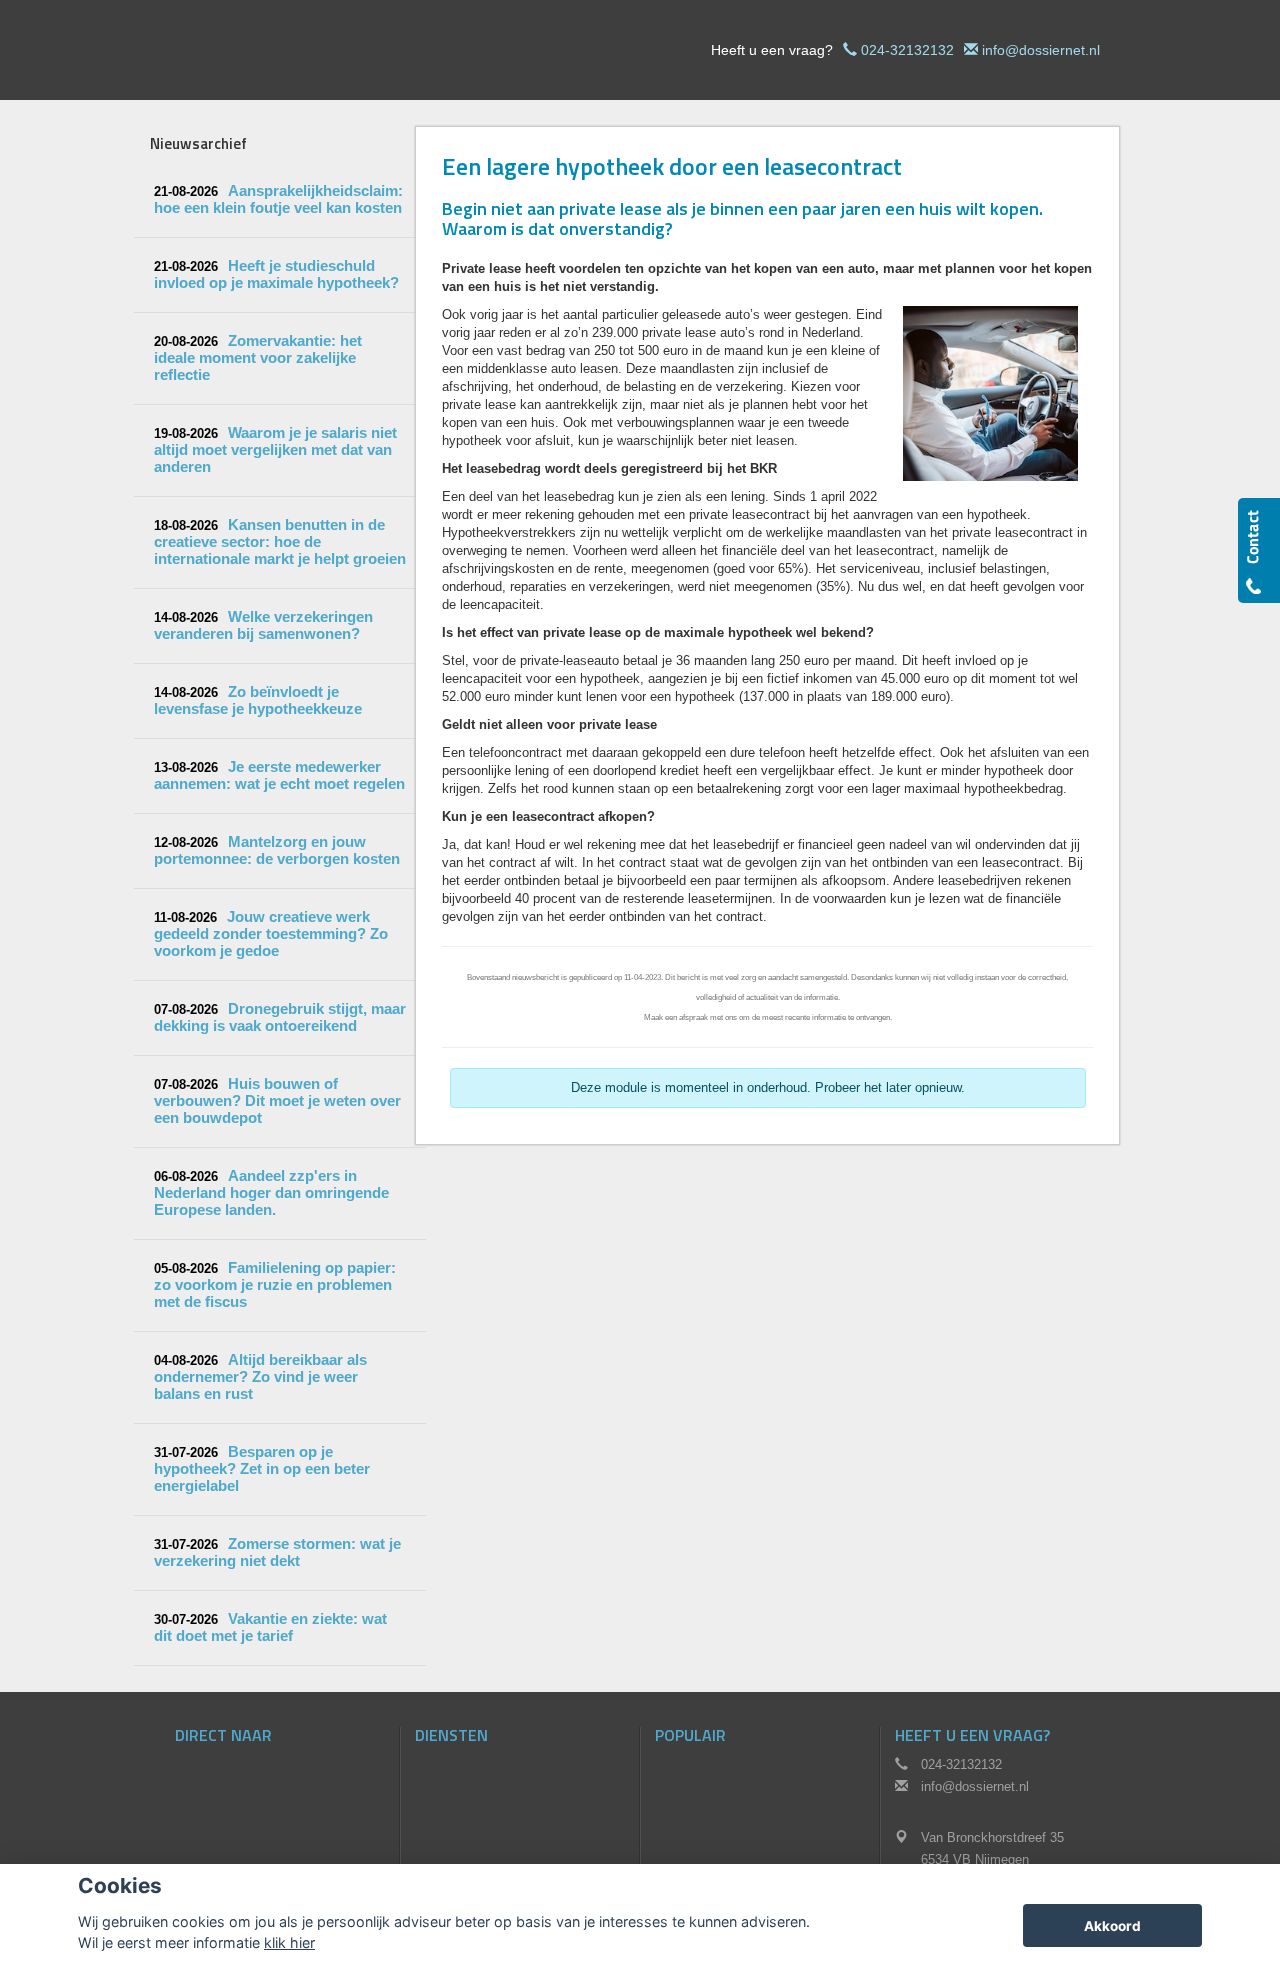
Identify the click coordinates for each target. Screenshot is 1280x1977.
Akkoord (1112, 1926)
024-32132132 (907, 50)
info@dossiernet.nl (1041, 50)
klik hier (289, 1942)
